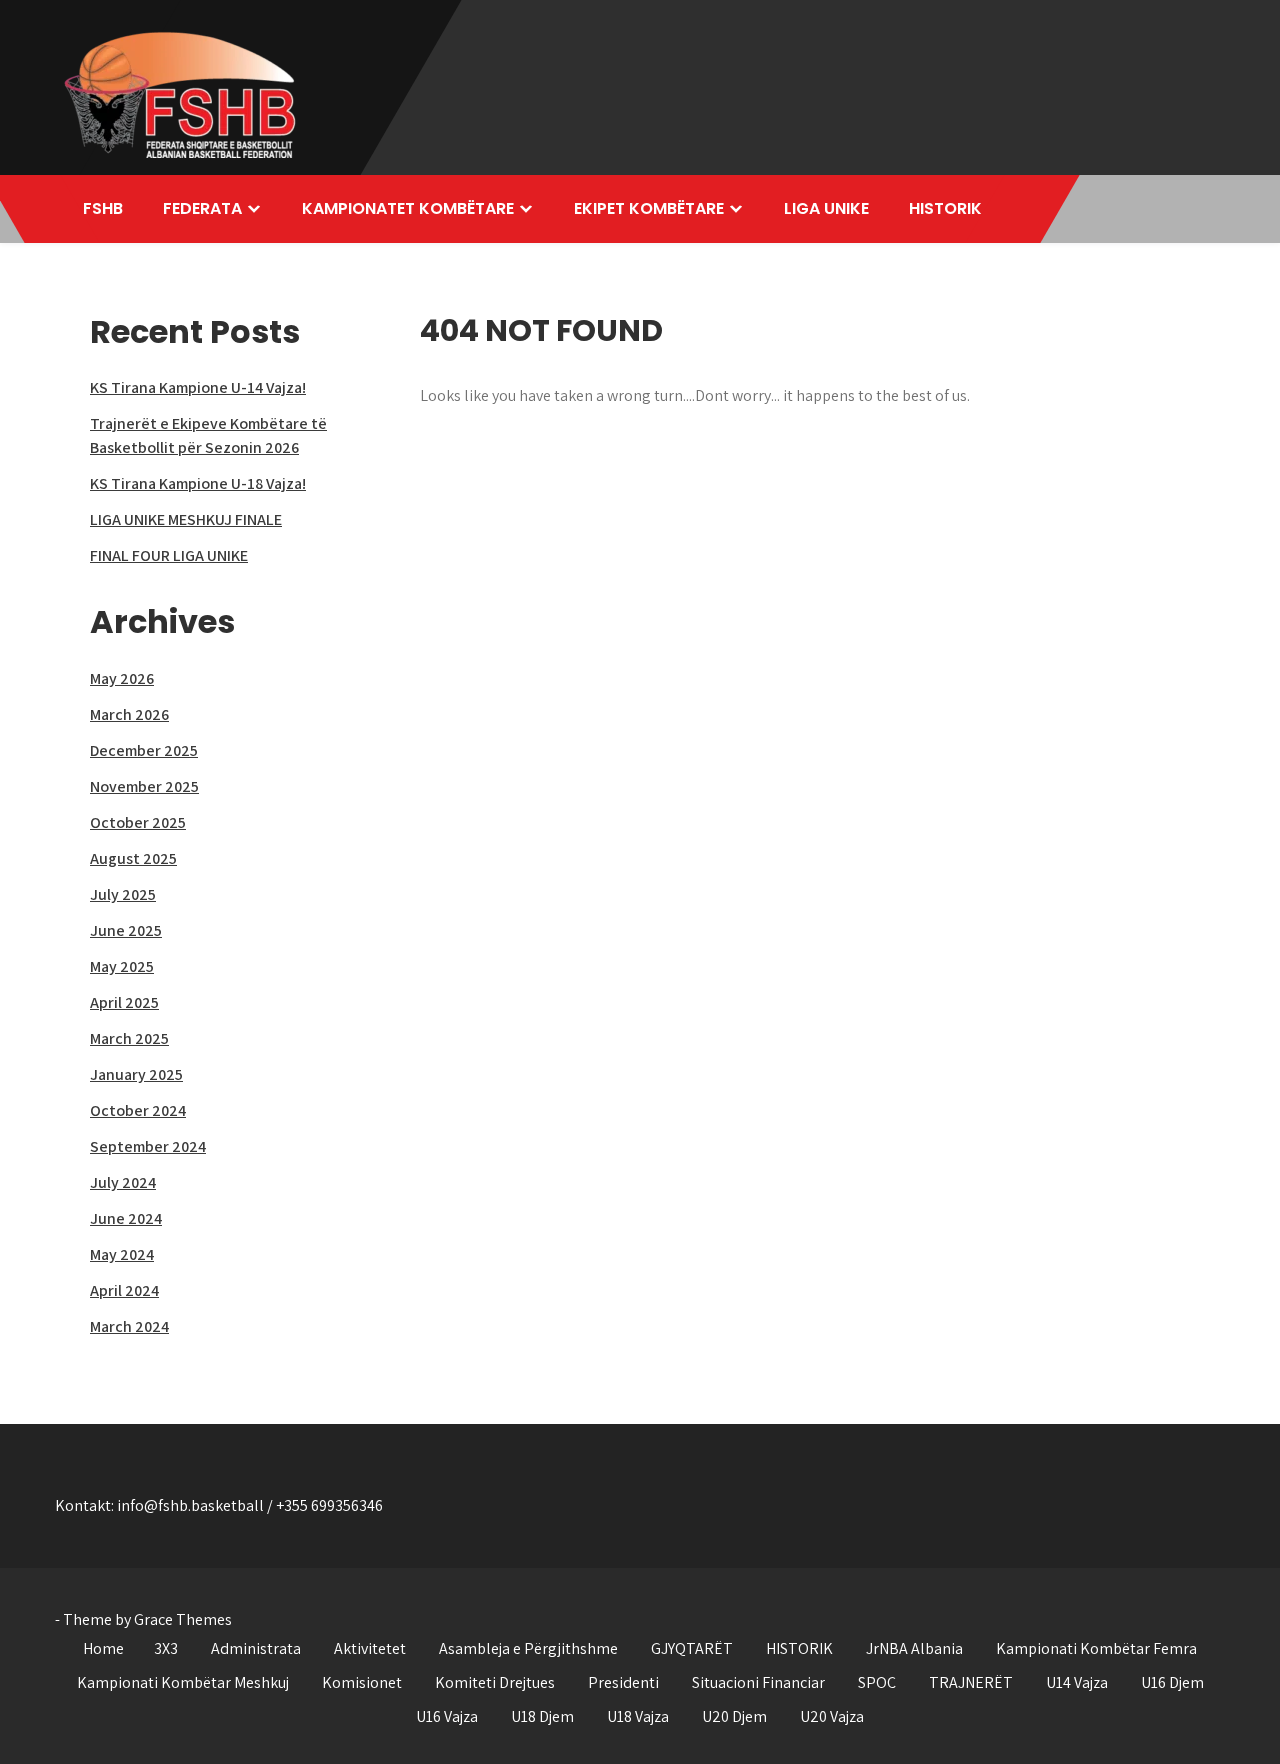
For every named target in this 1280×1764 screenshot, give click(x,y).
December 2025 (144, 750)
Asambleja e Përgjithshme (528, 1648)
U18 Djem (542, 1716)
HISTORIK (945, 208)
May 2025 (122, 966)
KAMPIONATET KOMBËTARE (408, 208)
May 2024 (122, 1254)
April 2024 (124, 1290)
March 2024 (129, 1326)
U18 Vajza (638, 1716)
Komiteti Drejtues (495, 1682)
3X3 (166, 1648)
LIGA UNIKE (826, 208)
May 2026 (122, 678)
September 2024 (148, 1146)
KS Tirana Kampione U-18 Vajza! (198, 483)
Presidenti (623, 1682)
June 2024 (126, 1218)
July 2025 (123, 894)
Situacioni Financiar (758, 1682)
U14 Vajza (1077, 1682)
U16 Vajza (447, 1716)
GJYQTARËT (692, 1648)
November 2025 (144, 786)
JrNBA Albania (914, 1648)
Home (103, 1648)
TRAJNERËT (971, 1682)
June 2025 (126, 930)
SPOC (877, 1682)
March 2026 (129, 714)
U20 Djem (734, 1716)
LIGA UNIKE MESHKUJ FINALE (186, 519)
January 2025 (136, 1074)
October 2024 (138, 1110)
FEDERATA (202, 208)
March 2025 (129, 1038)
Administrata (256, 1648)
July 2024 (123, 1182)
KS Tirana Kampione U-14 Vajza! (198, 387)
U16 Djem (1172, 1682)
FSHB (103, 208)
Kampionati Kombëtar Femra (1096, 1648)
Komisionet (362, 1682)
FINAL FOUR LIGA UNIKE (169, 555)
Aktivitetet (370, 1648)
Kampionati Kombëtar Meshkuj (183, 1682)
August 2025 (133, 858)
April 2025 (124, 1002)
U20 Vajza (832, 1716)
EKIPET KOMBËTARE (649, 208)
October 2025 (138, 822)
